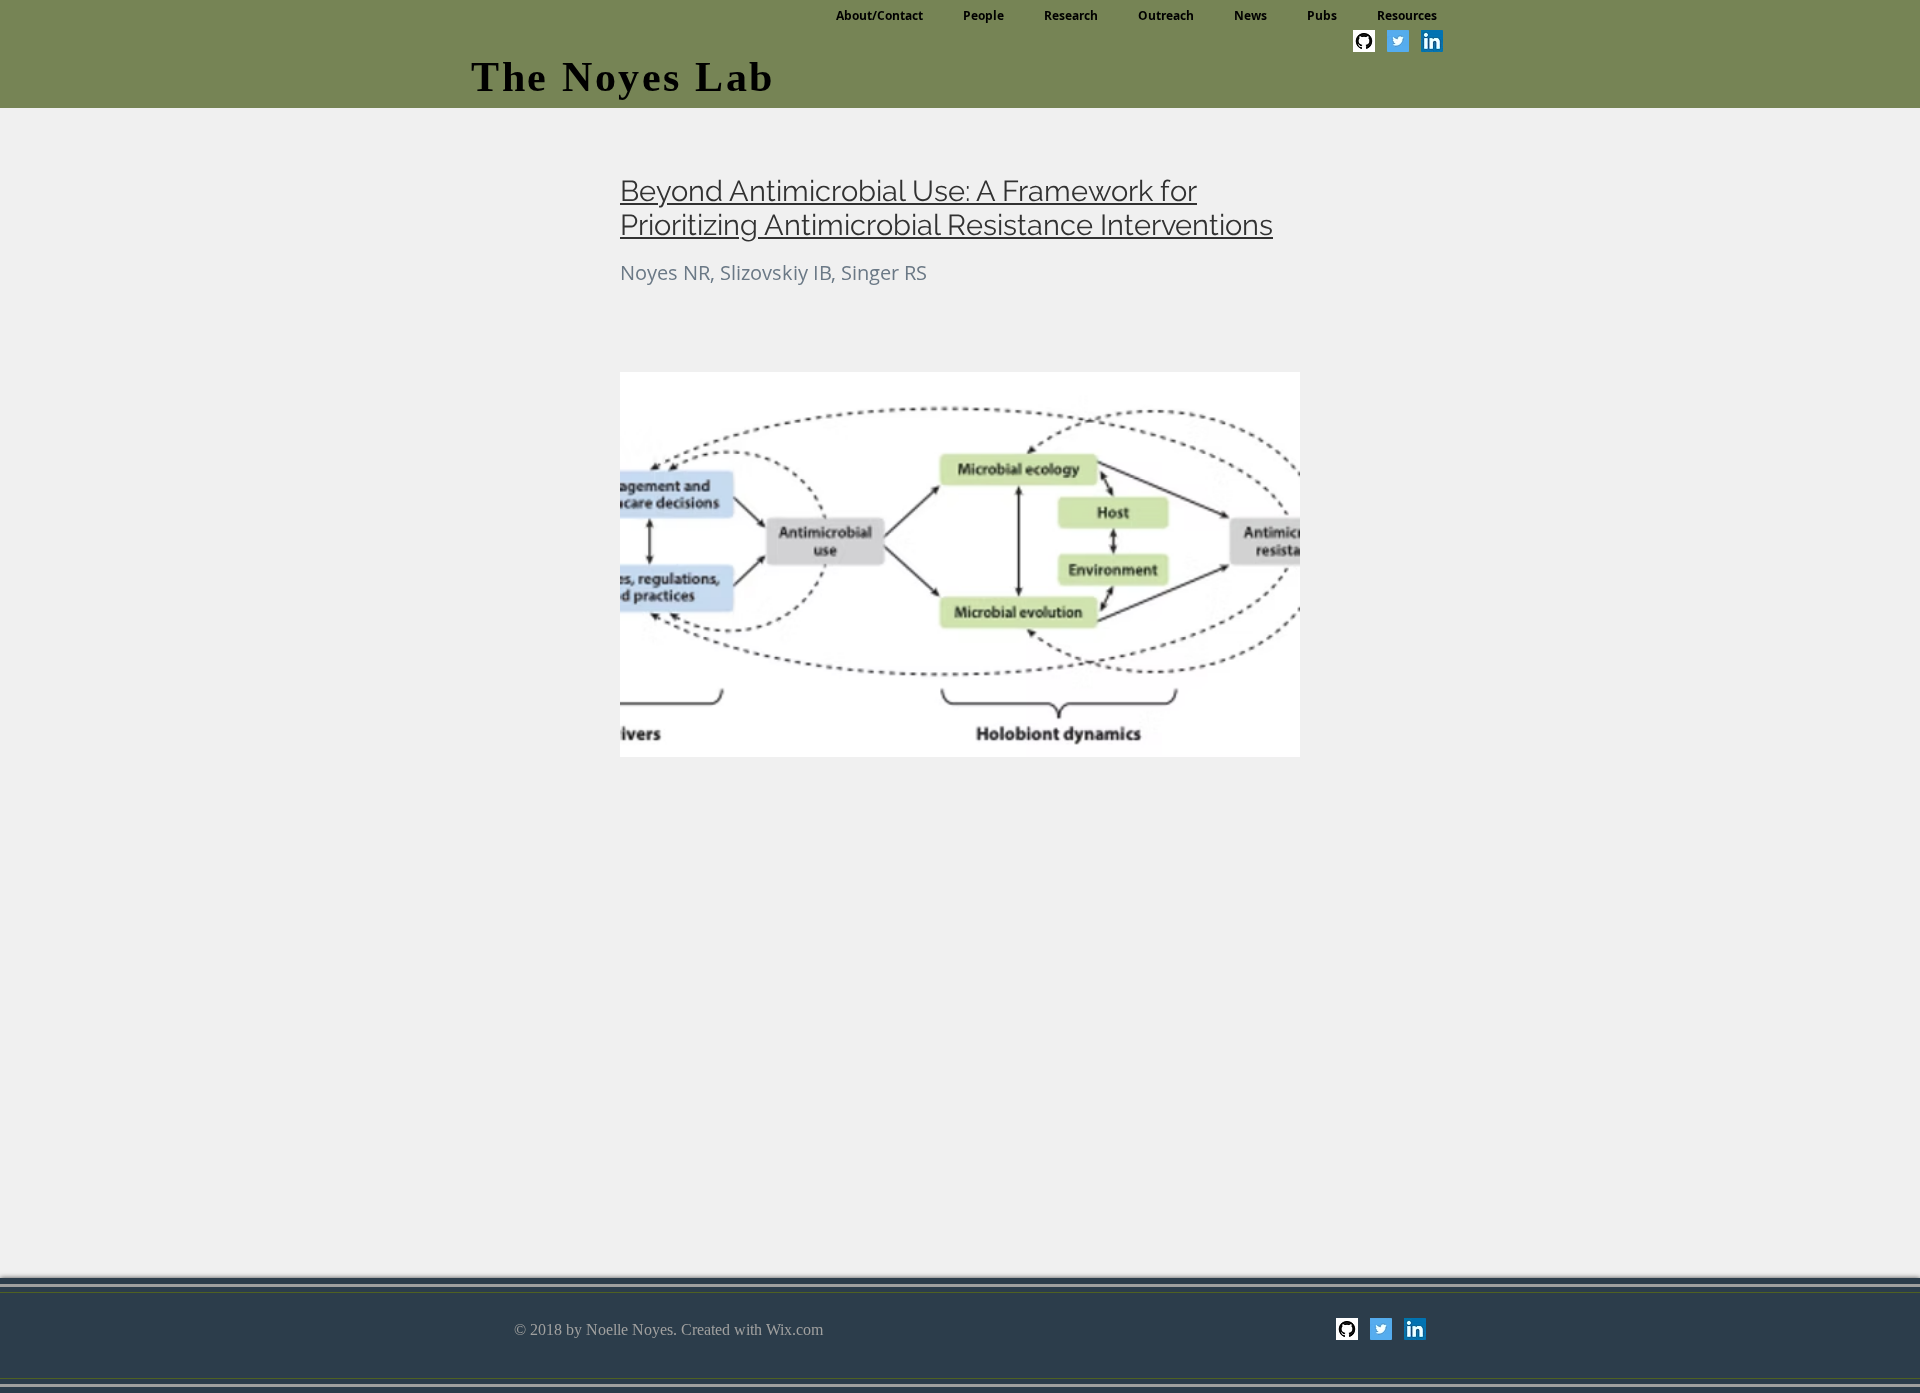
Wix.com (794, 1329)
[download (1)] (1364, 41)
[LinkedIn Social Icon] (1432, 41)
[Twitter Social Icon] (1398, 41)
